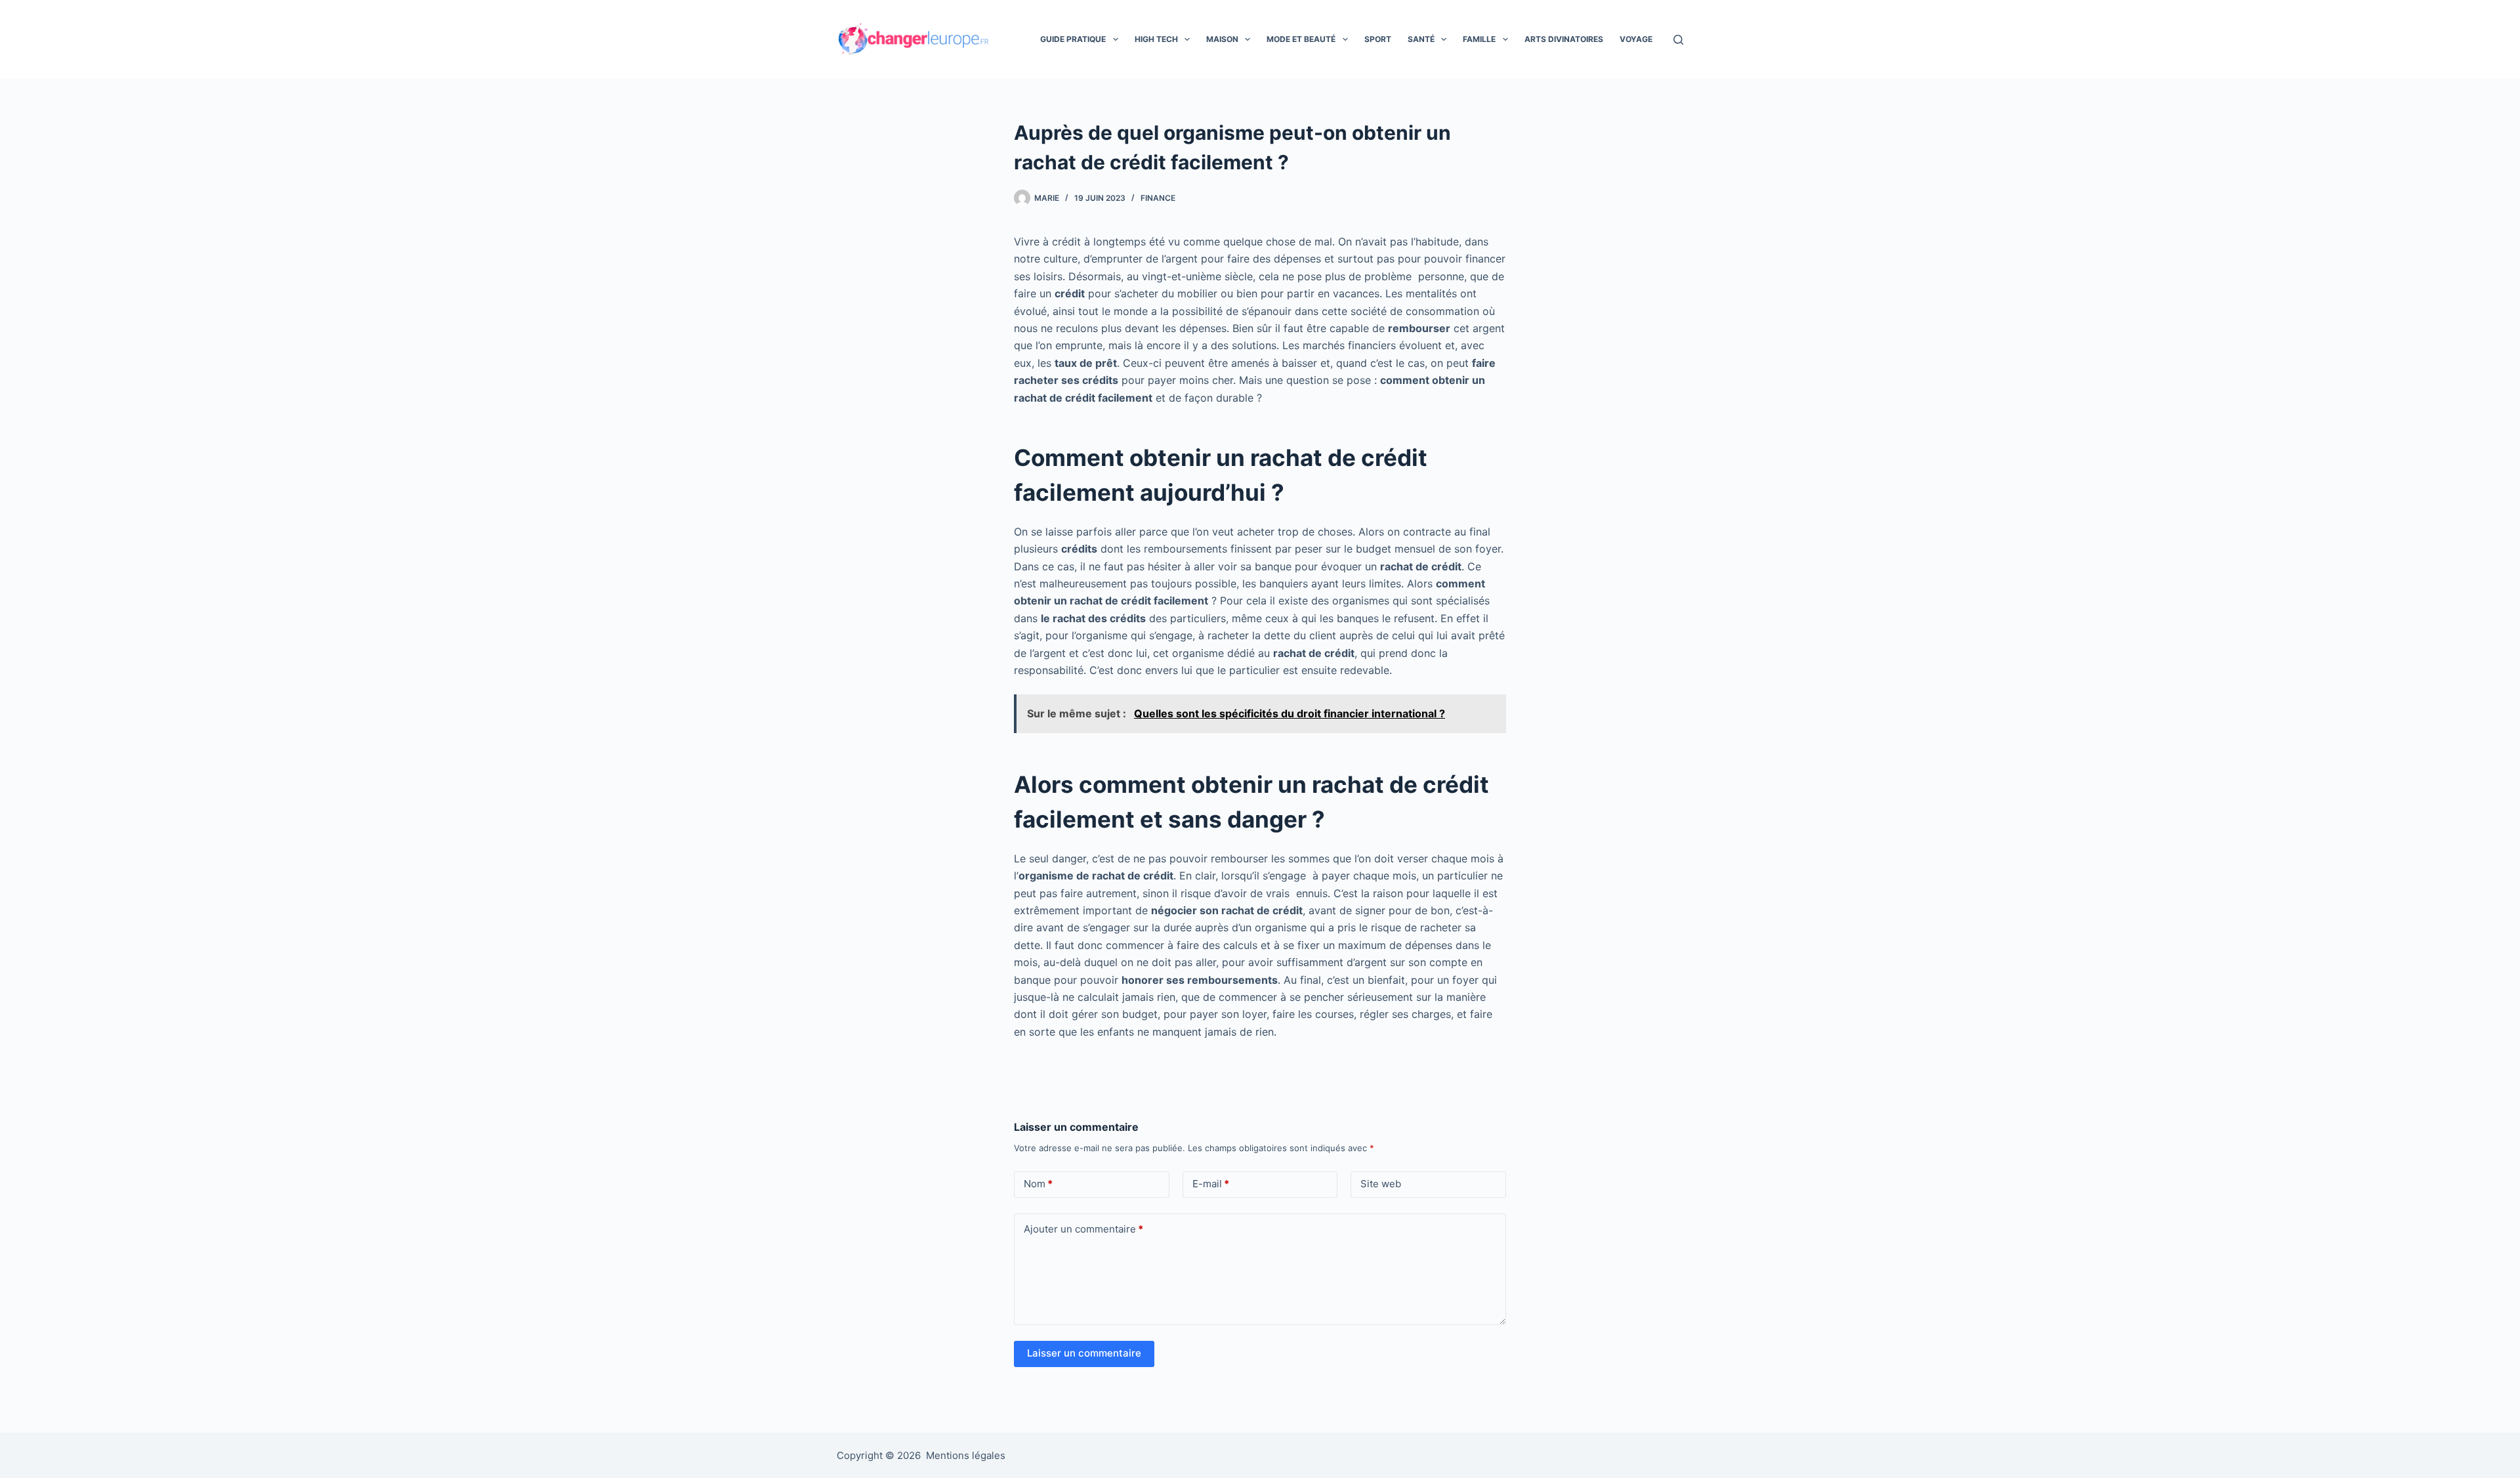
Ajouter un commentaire (1083, 1229)
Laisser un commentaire (1084, 1353)
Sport (1378, 39)
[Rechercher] (1678, 40)
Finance (1158, 198)
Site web (1381, 1184)
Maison (1222, 39)
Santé (1421, 39)
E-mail (1211, 1184)
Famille (1479, 39)
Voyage (1636, 39)
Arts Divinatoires (1564, 39)
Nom (1038, 1184)
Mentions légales (966, 1455)
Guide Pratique (1073, 39)
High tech (1156, 39)
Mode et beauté (1301, 39)
